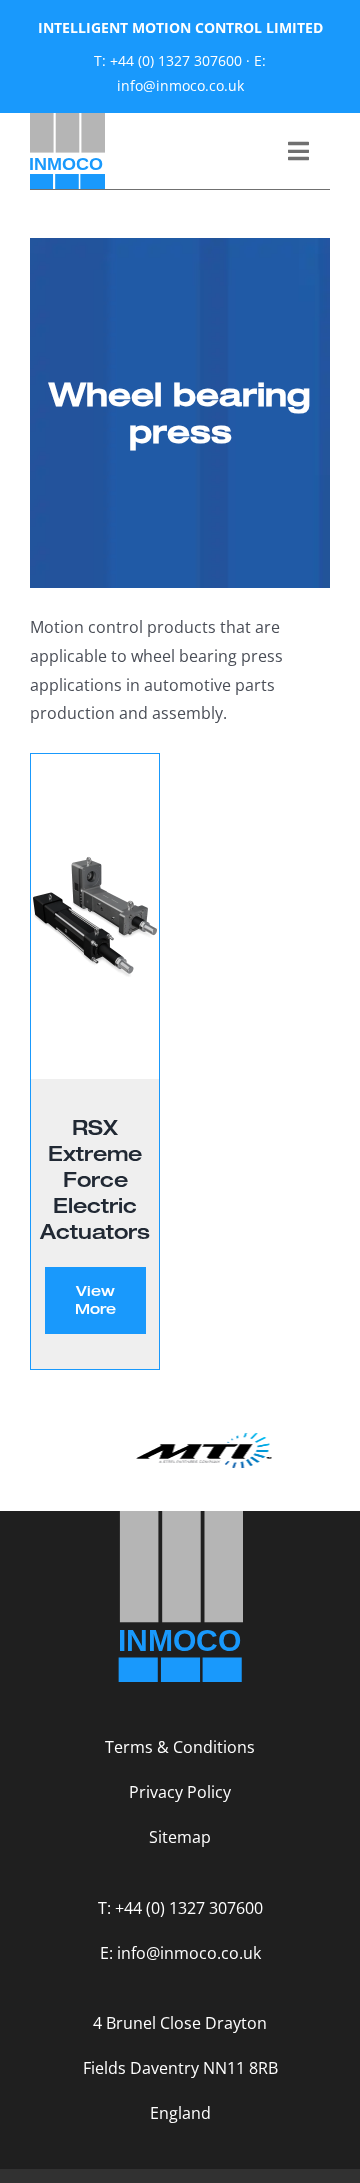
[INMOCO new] (67, 121)
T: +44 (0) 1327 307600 (168, 60)
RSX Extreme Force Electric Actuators (95, 1179)
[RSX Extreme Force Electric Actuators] (95, 916)
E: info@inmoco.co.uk (180, 1953)
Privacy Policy (180, 1792)
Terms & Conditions (180, 1747)
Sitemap (180, 1837)
